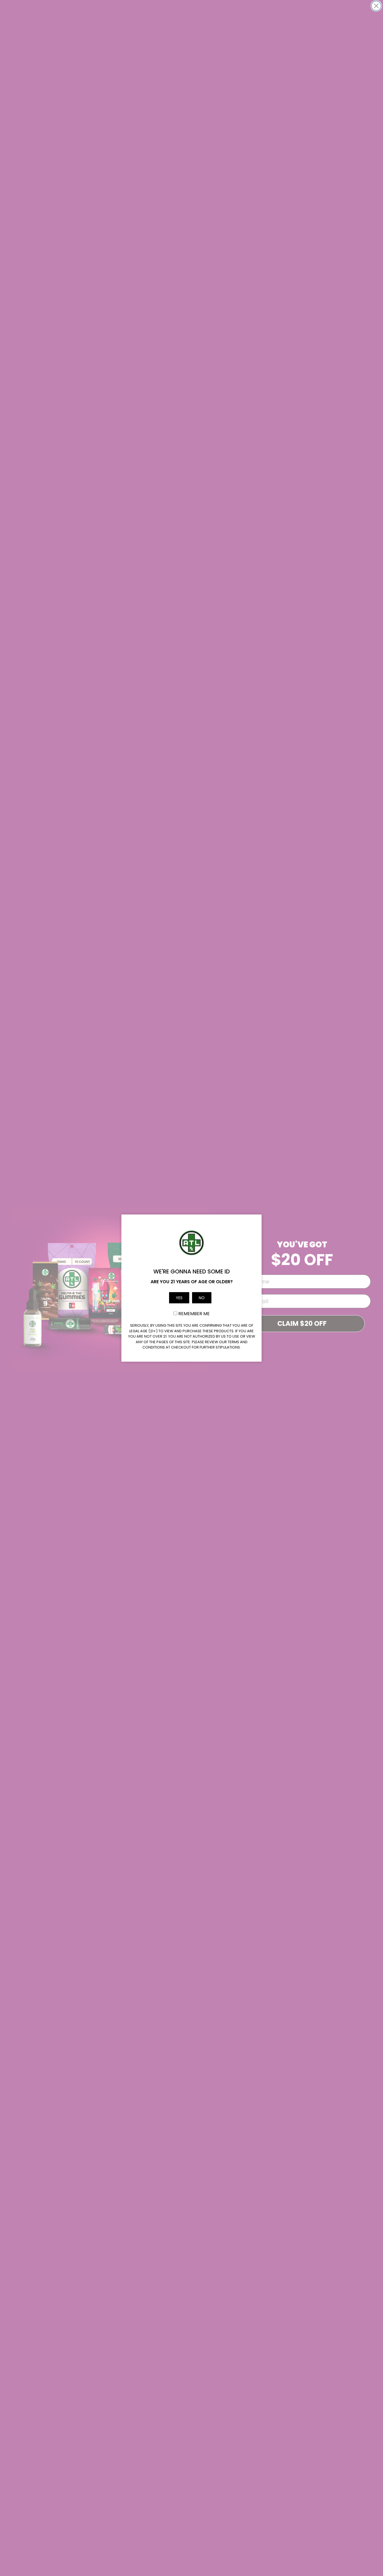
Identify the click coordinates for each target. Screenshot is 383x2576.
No (202, 1298)
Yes (179, 1298)
